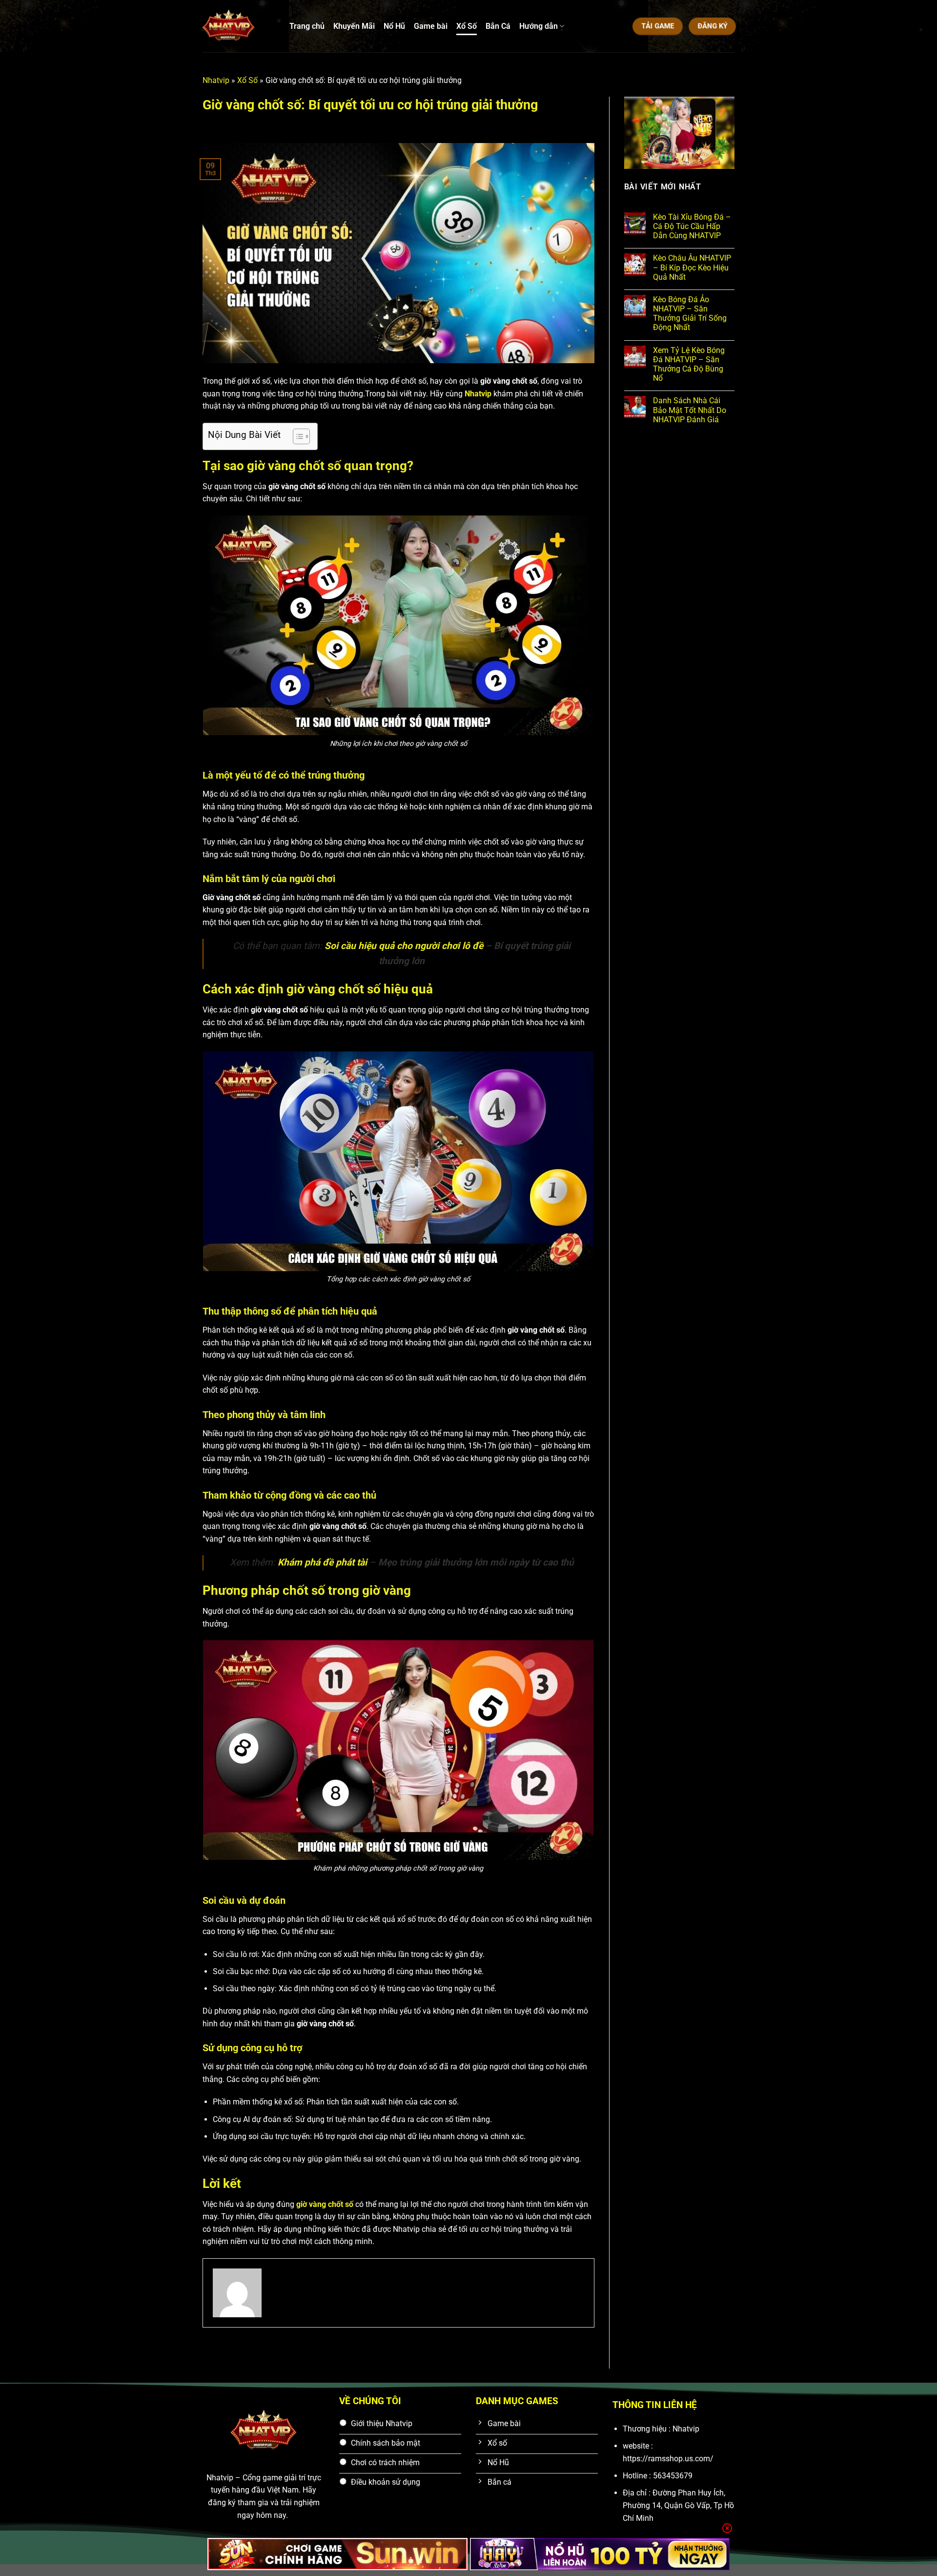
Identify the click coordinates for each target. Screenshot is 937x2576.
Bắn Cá (498, 26)
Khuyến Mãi (354, 26)
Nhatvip (216, 80)
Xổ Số (467, 26)
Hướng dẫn (539, 26)
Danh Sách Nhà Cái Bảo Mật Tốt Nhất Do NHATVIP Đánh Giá (690, 410)
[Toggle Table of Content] (296, 436)
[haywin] (600, 2554)
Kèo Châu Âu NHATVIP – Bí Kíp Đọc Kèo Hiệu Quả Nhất (692, 267)
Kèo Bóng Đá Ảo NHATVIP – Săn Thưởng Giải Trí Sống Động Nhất (690, 314)
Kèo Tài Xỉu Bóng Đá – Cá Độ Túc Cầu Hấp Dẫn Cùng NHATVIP (692, 226)
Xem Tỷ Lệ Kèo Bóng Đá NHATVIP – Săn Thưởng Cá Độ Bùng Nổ (689, 364)
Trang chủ (307, 26)
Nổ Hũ (394, 26)
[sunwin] (337, 2554)
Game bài (431, 26)
